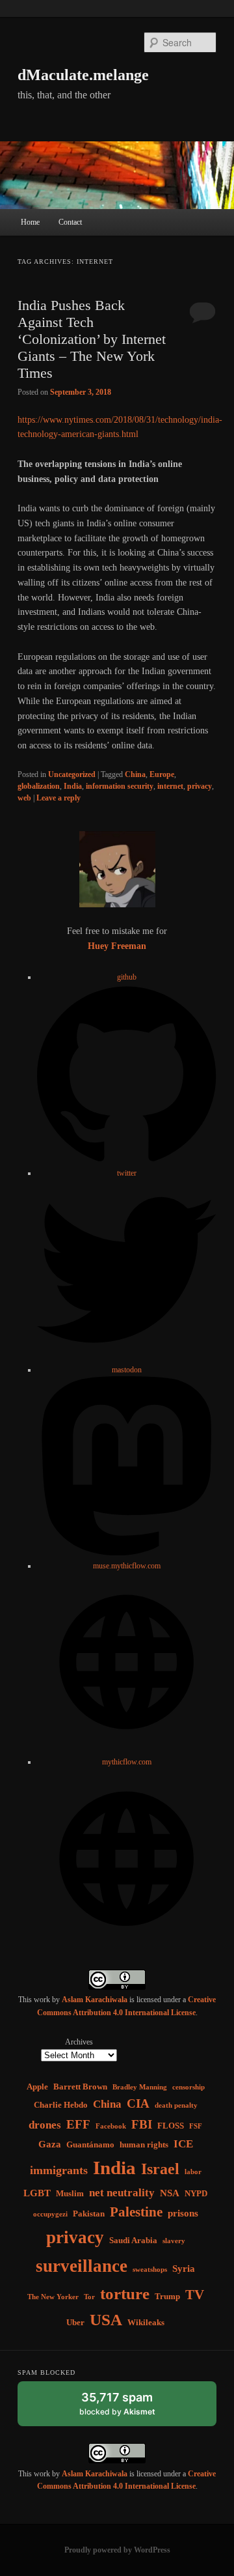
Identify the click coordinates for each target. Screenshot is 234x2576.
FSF (196, 2126)
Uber (75, 2322)
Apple (37, 2087)
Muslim (70, 2193)
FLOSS (171, 2126)
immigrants (59, 2170)
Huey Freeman (117, 946)
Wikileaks (146, 2322)
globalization (39, 786)
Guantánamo (90, 2144)
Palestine (136, 2212)
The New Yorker (53, 2297)
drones (45, 2125)
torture (125, 2294)
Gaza (50, 2144)
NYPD (196, 2193)
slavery (174, 2241)
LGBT (37, 2193)
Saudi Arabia (133, 2240)
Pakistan (89, 2214)
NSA (170, 2193)
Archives (79, 2042)
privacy (200, 786)
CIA (138, 2103)
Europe (162, 774)
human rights (144, 2144)
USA (106, 2320)
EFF (78, 2124)
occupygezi (50, 2214)
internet (170, 786)
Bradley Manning (140, 2087)
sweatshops (150, 2270)
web (24, 798)
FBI (142, 2124)
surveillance (82, 2266)
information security (120, 786)
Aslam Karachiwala (95, 2000)
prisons (183, 2213)
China (135, 774)
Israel (160, 2169)
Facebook (111, 2126)
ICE (183, 2144)
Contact (70, 222)
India (73, 786)
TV (195, 2295)
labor (193, 2172)
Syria (184, 2268)
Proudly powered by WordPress (117, 2550)
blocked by (130, 2408)
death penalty (176, 2105)
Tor (89, 2297)
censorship (188, 2087)
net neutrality (122, 2193)
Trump (167, 2296)
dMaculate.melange (83, 75)
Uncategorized (72, 774)
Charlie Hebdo (61, 2105)
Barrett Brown (80, 2087)
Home (30, 222)
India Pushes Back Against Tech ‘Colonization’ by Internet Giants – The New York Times (92, 339)
